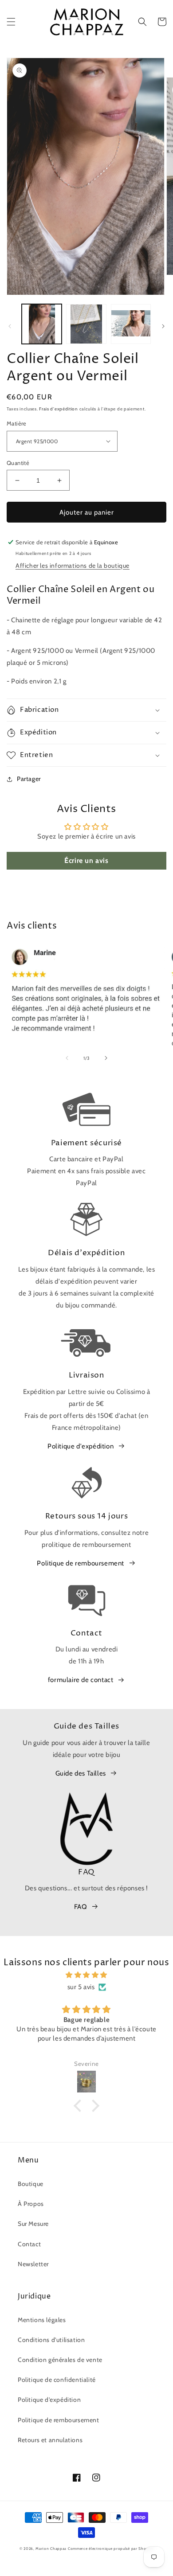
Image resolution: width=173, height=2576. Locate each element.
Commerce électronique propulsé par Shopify (111, 2549)
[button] (11, 22)
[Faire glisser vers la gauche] (10, 326)
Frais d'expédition (59, 409)
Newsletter (33, 2264)
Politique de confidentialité (57, 2380)
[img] (86, 1975)
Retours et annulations (50, 2440)
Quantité (18, 463)
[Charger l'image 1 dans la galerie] (42, 324)
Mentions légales (42, 2320)
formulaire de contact (81, 1680)
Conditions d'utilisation (51, 2340)
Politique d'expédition (81, 1446)
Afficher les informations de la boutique (73, 566)
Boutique (31, 2184)
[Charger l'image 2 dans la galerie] (86, 324)
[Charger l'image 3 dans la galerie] (131, 324)
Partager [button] (29, 779)
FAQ (81, 1907)
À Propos (31, 2204)
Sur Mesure (33, 2224)
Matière (17, 423)
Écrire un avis (86, 861)
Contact (29, 2244)
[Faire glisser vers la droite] (163, 326)
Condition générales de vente (60, 2360)
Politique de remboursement (81, 1563)
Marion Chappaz (51, 2549)
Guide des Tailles (81, 1773)
